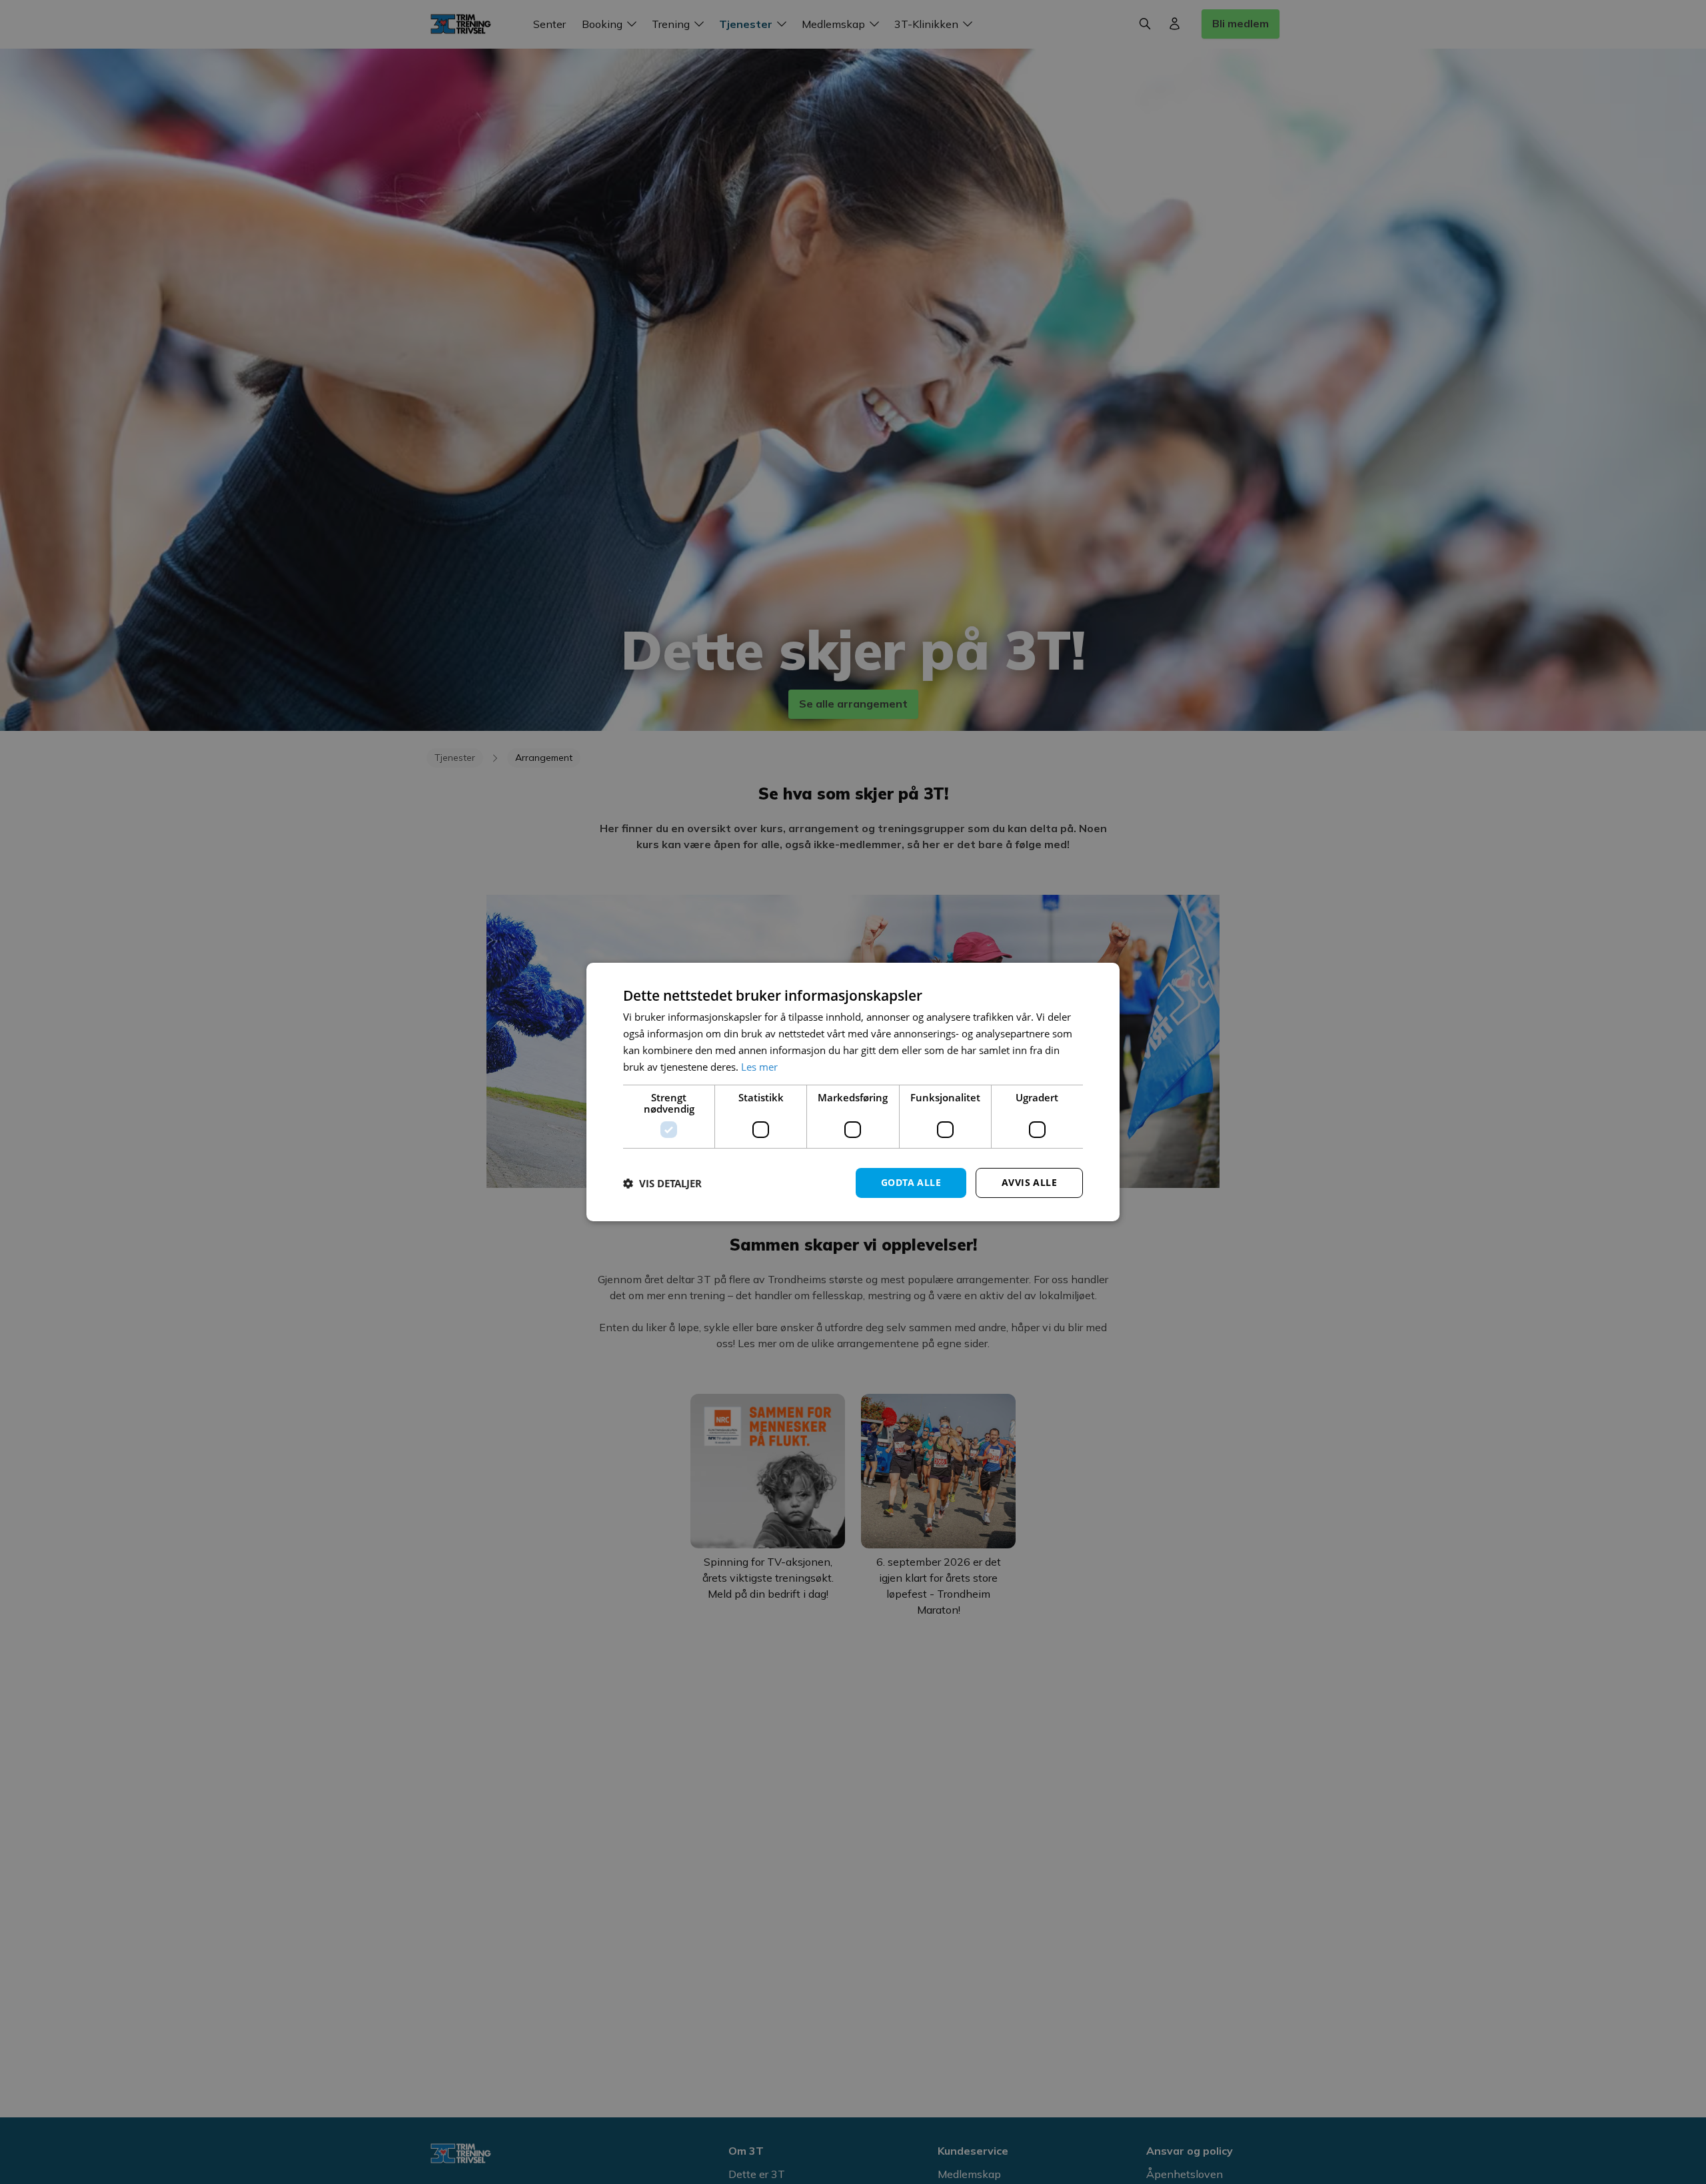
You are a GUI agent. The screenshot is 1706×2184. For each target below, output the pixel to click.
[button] (662, 1183)
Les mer (759, 1067)
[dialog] (853, 1092)
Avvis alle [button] (1029, 1182)
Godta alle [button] (911, 1182)
